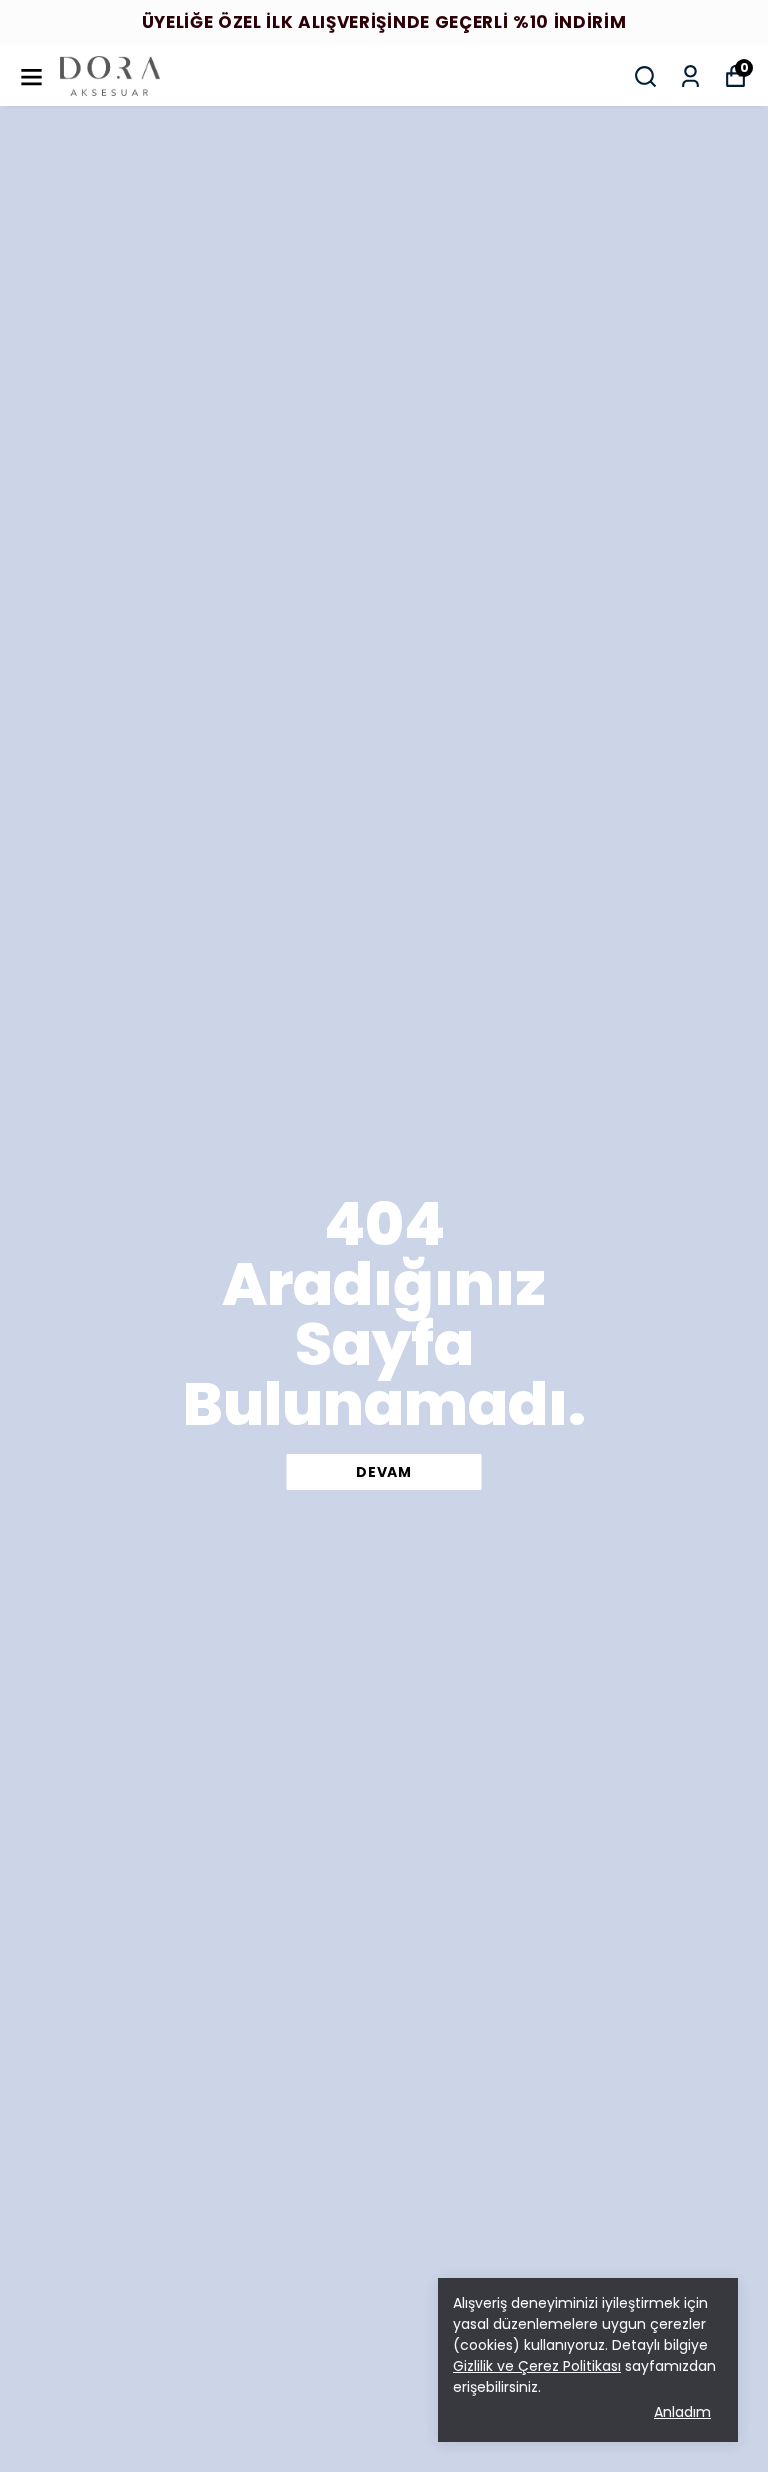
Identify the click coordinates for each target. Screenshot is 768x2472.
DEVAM (384, 1472)
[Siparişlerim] (690, 76)
